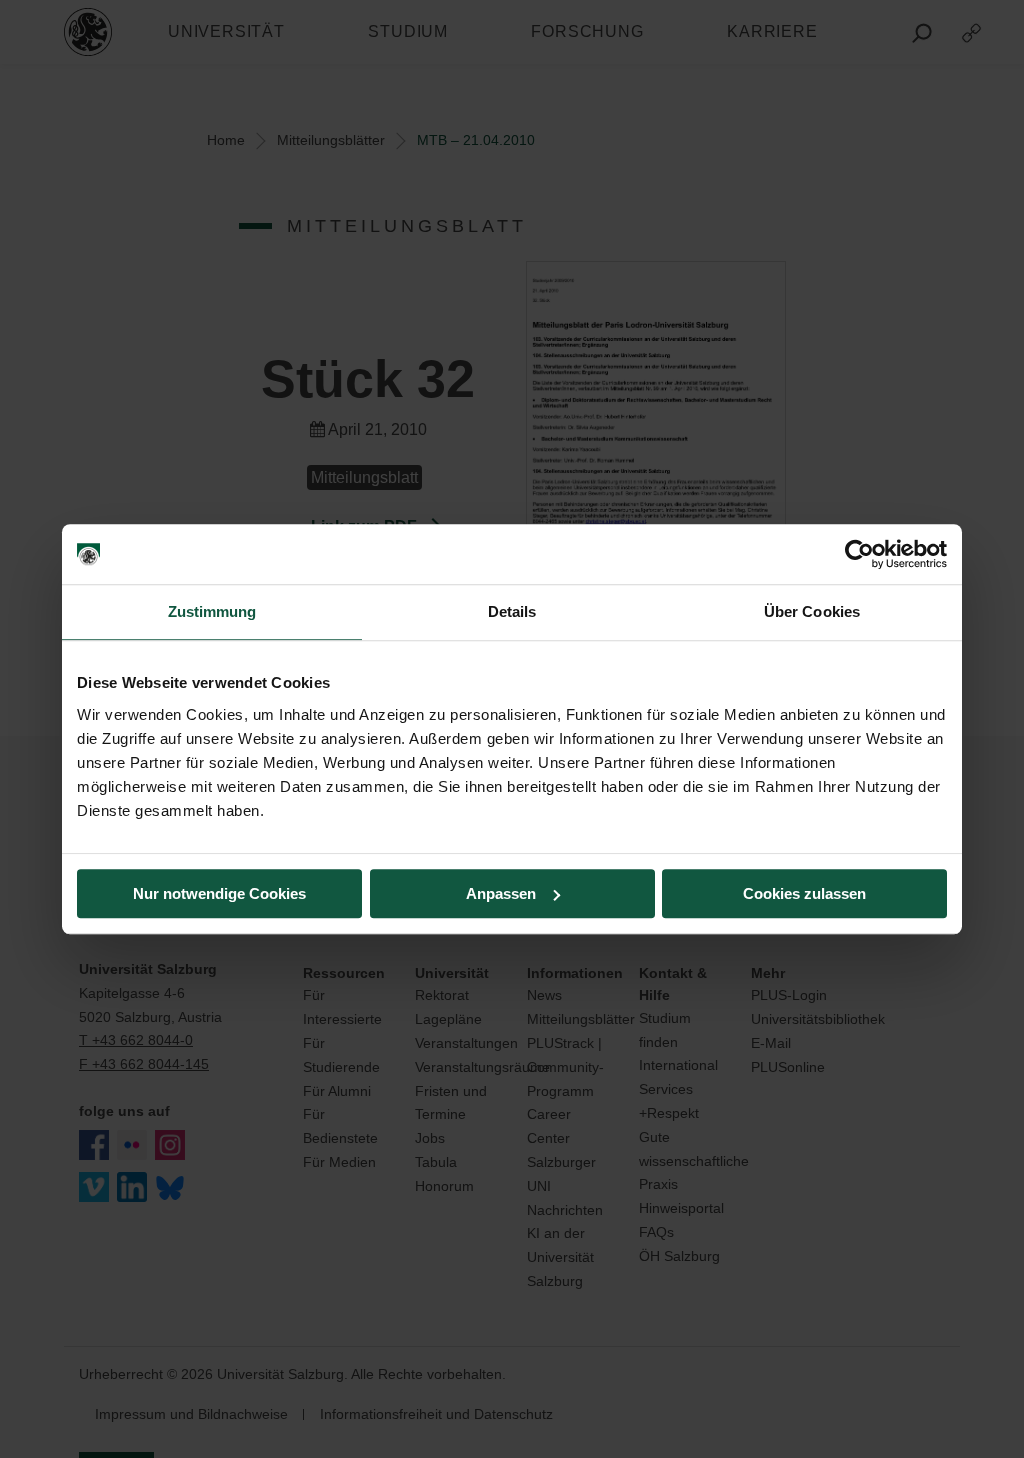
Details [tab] (512, 611)
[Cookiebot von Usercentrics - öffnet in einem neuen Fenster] (859, 554)
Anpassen (501, 893)
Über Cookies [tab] (812, 611)
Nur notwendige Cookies (219, 893)
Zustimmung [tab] (212, 611)
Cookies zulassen (804, 893)
